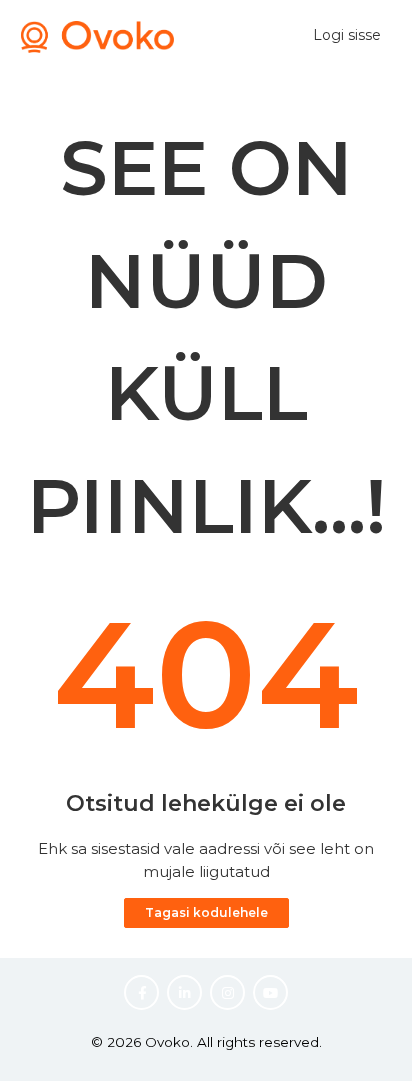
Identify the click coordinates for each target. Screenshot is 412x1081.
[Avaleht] (98, 47)
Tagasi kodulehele (206, 912)
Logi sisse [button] (347, 35)
